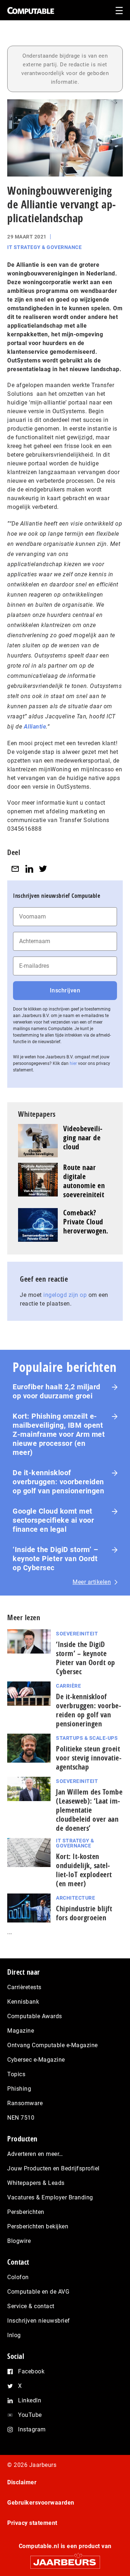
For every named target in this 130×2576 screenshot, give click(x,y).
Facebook (31, 2371)
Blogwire (19, 2241)
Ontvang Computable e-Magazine (53, 2045)
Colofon (18, 2277)
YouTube (30, 2415)
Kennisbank (23, 2002)
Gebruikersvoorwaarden (41, 2503)
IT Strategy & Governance (44, 247)
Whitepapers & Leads (36, 2183)
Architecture (75, 1898)
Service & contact (31, 2306)
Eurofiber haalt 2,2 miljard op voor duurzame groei (57, 1391)
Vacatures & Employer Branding (50, 2197)
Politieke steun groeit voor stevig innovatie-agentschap (89, 1758)
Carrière (68, 1686)
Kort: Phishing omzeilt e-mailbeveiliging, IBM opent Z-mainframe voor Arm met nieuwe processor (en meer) (59, 1434)
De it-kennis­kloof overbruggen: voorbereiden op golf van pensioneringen (58, 1482)
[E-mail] (15, 869)
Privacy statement (32, 2523)
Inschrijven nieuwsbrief (39, 2321)
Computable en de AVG (38, 2292)
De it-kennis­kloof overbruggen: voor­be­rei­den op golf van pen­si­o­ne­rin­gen (88, 1710)
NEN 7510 (21, 2118)
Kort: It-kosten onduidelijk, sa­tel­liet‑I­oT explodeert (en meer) (84, 1870)
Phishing (19, 2089)
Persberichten (26, 2212)
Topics (16, 2074)
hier (73, 1063)
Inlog (14, 2335)
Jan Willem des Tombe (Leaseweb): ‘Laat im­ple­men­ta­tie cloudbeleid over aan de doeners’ (89, 1810)
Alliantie (35, 727)
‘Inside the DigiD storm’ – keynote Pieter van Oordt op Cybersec (55, 1559)
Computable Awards (35, 2016)
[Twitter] (43, 869)
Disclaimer (22, 2482)
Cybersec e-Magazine (36, 2060)
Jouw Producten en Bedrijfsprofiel (53, 2168)
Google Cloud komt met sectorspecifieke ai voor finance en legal (53, 1520)
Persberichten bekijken (38, 2226)
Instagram (32, 2429)
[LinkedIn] (29, 869)
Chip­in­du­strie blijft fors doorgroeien (84, 1913)
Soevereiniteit (77, 1634)
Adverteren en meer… (35, 2154)
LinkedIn (30, 2400)
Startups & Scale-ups (87, 1738)
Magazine (21, 2031)
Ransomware (25, 2103)
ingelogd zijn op (65, 1295)
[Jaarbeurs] (65, 2559)
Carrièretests (24, 1987)
